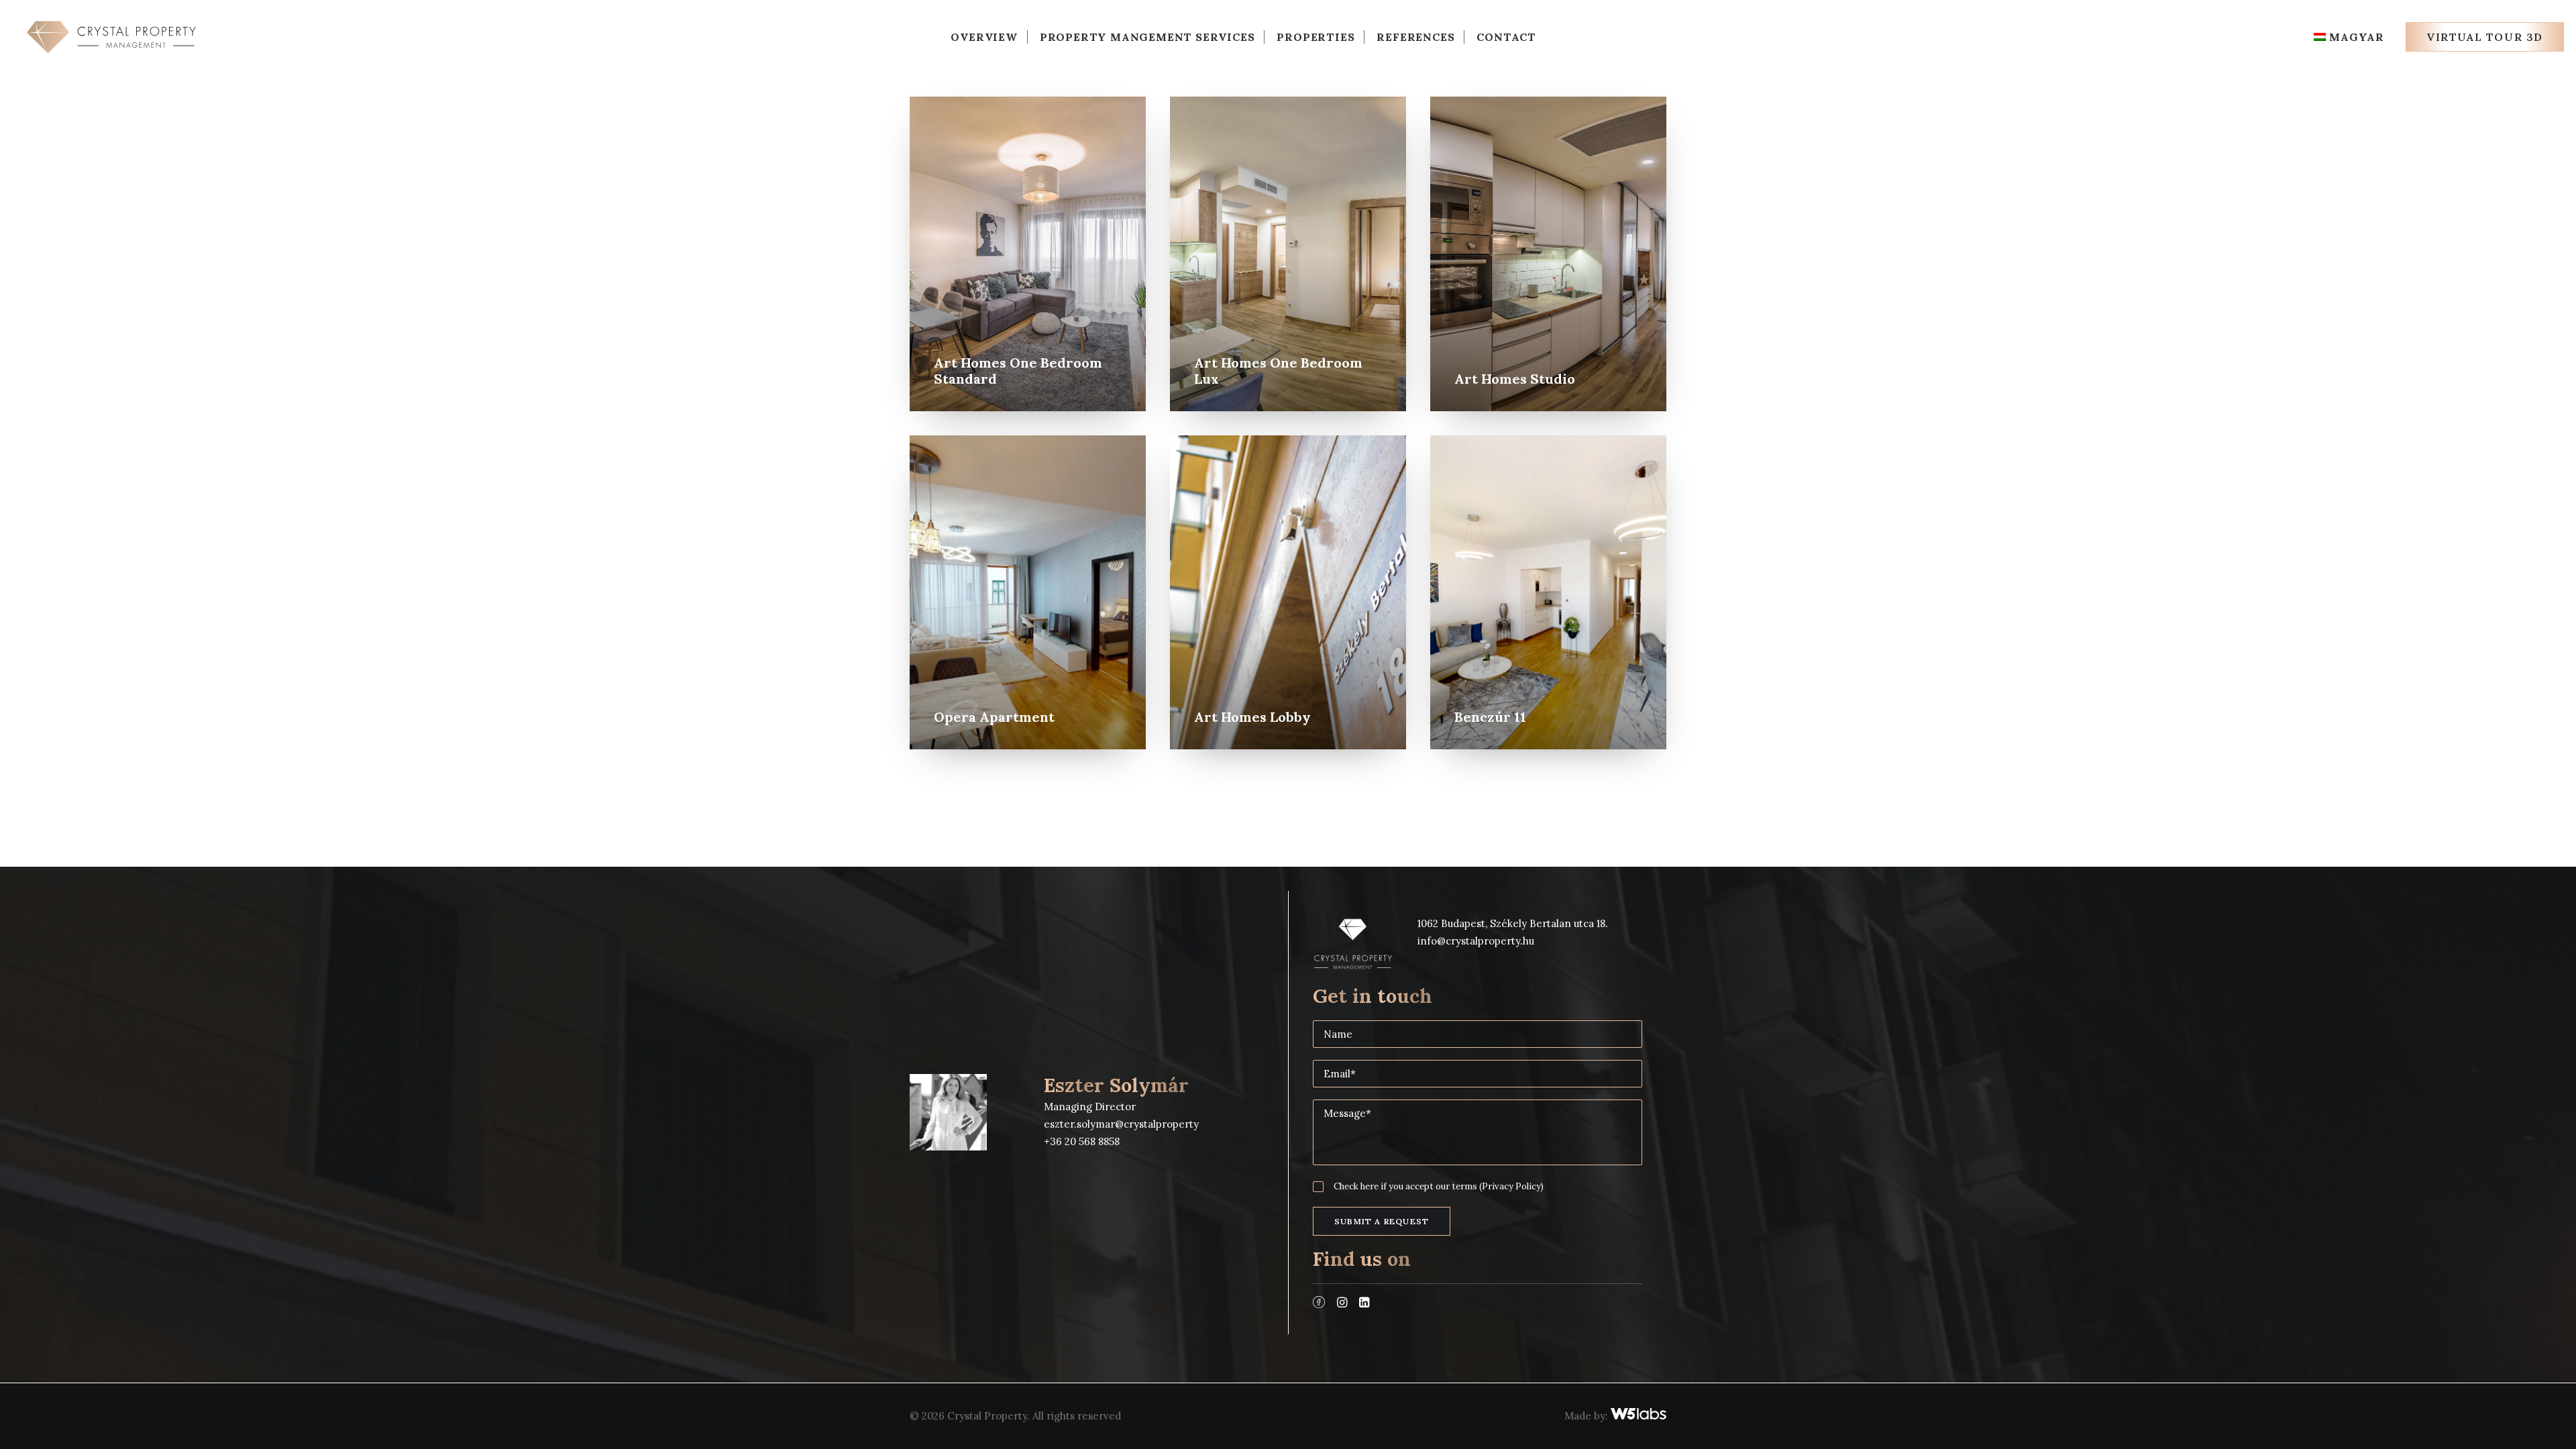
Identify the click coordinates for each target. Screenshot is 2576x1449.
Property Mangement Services (1147, 37)
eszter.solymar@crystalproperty (1121, 1124)
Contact (1506, 37)
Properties (1316, 37)
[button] (1319, 1304)
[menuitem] (984, 37)
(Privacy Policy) (1511, 1186)
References (1415, 37)
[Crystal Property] (111, 37)
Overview (984, 37)
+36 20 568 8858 (1082, 1141)
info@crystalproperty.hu (1476, 941)
